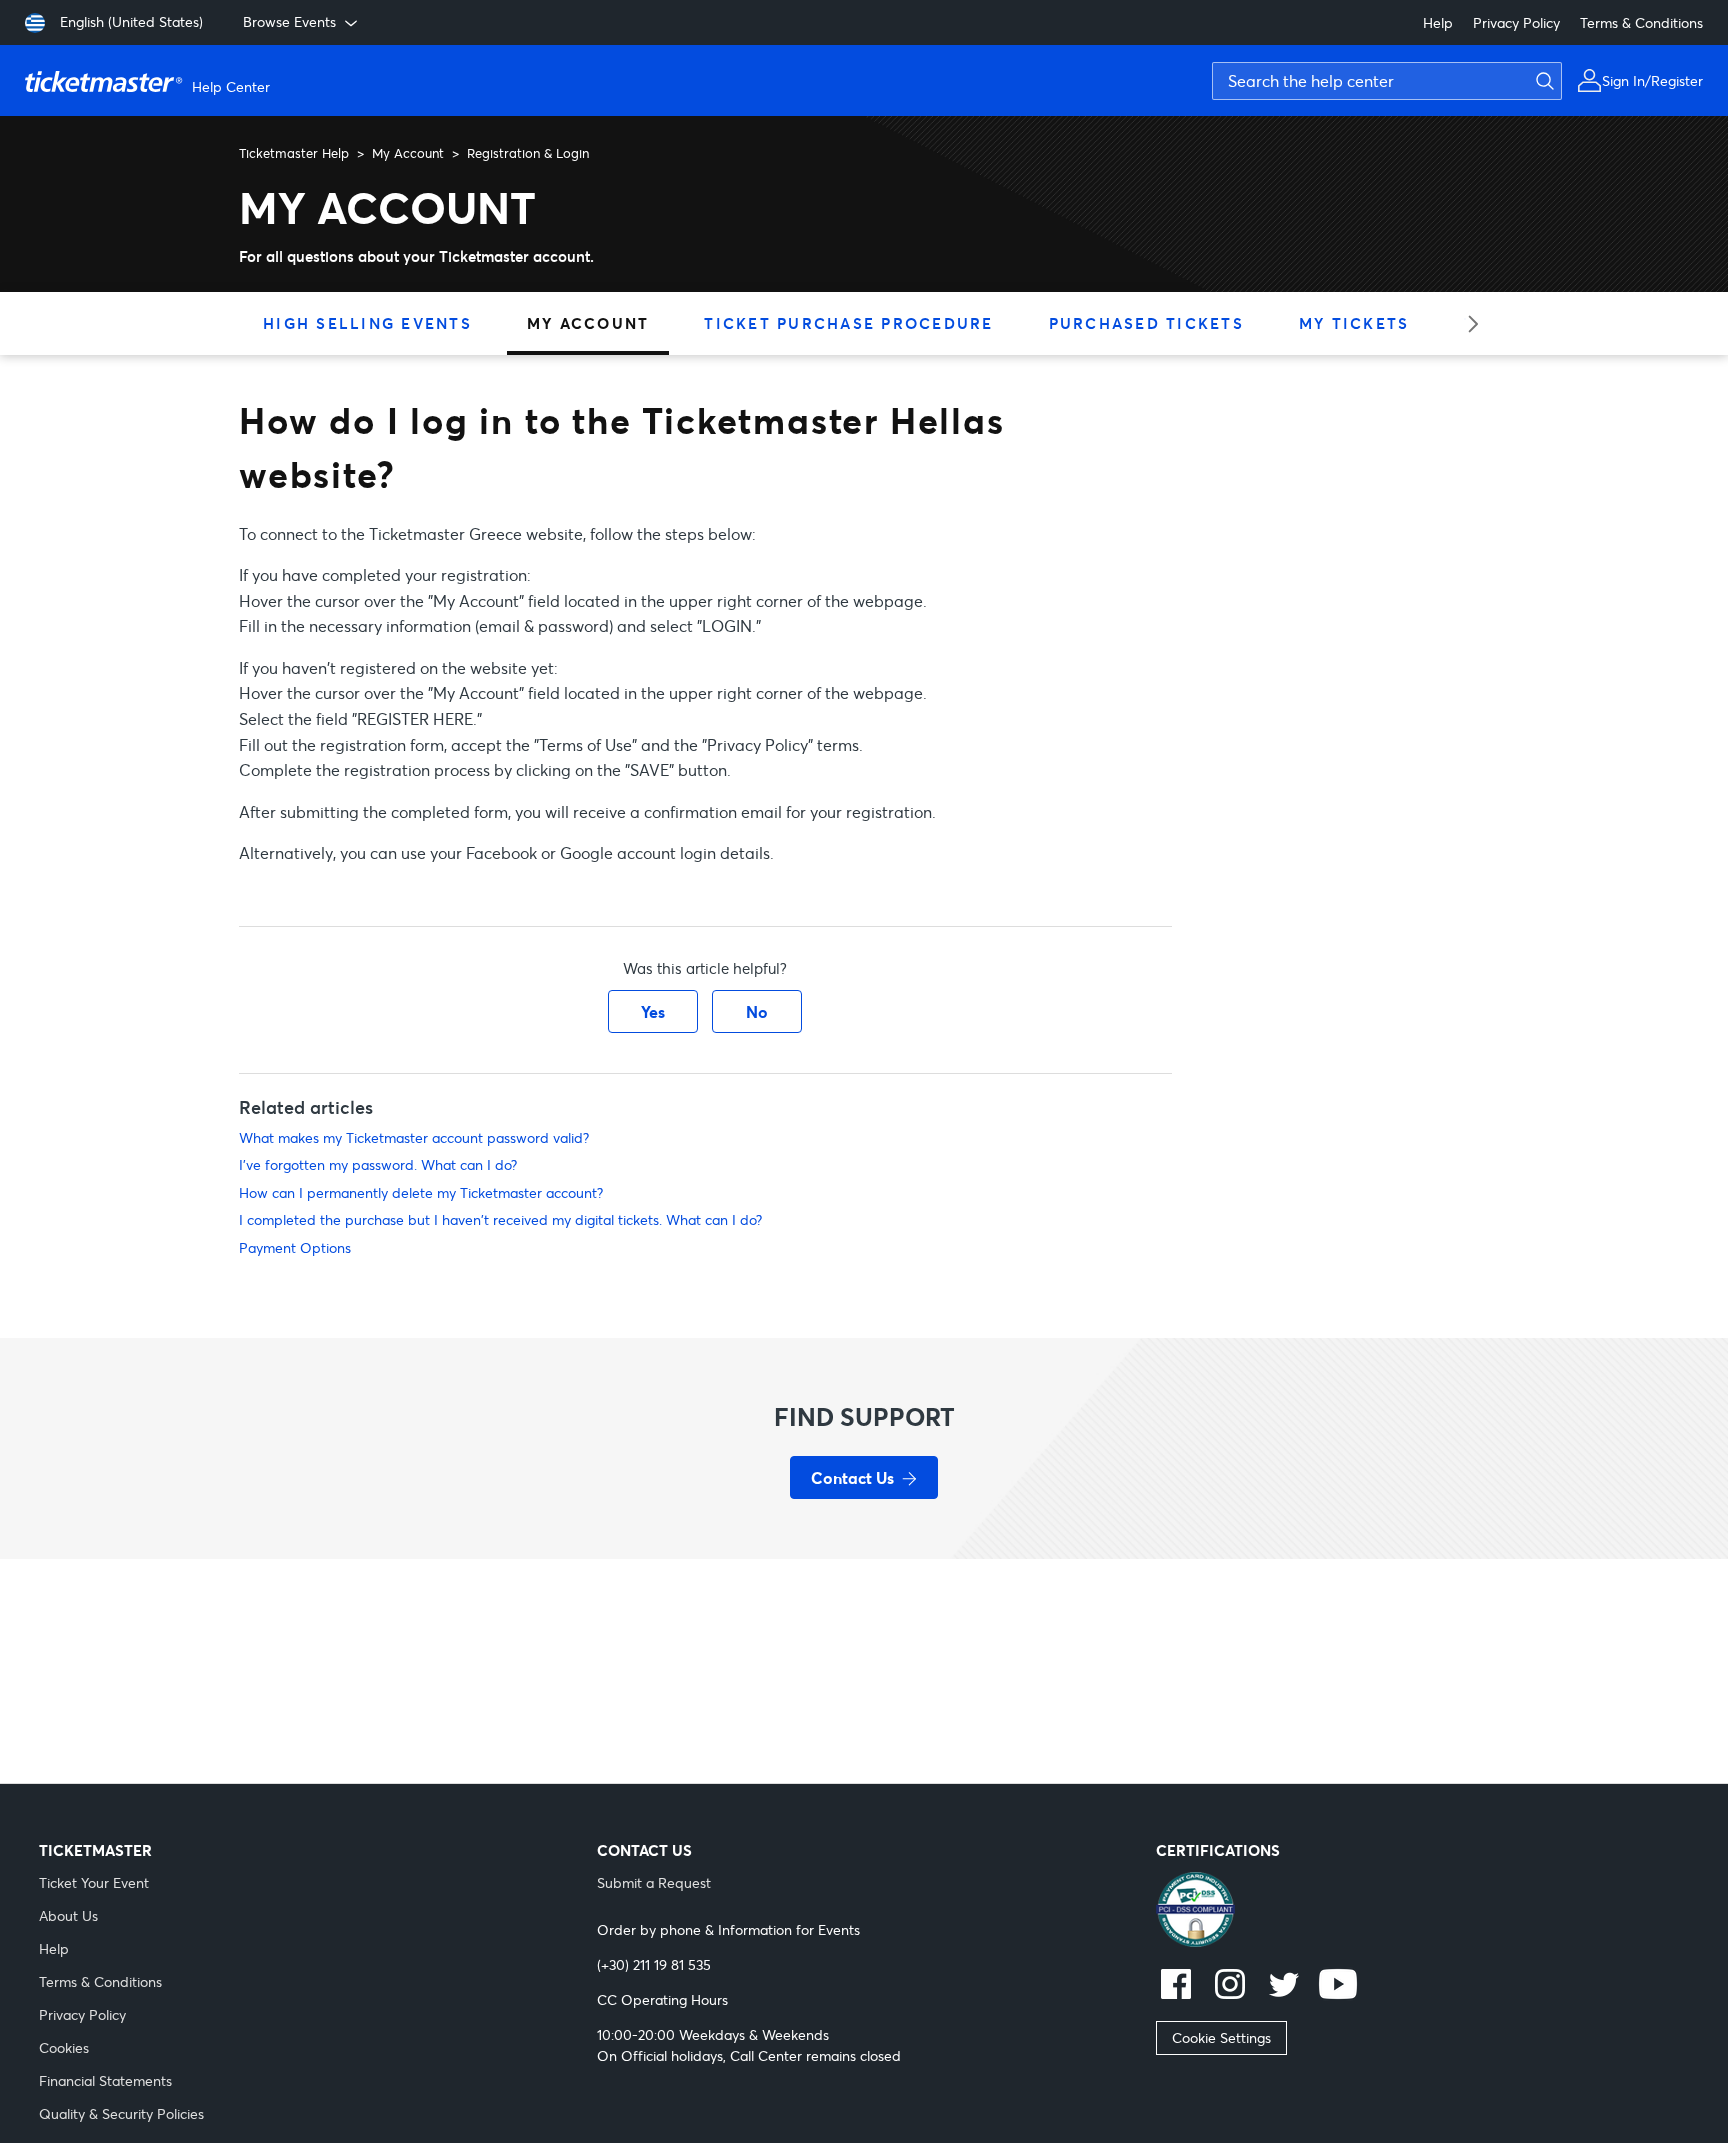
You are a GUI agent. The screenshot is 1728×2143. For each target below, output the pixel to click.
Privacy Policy (1516, 22)
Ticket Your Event (94, 1882)
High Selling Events (367, 323)
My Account (408, 153)
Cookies (64, 2047)
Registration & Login (528, 153)
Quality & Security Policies (121, 2113)
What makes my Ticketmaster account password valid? (414, 1137)
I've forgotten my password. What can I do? (378, 1164)
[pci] (1422, 1912)
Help (1438, 22)
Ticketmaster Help (294, 153)
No (757, 1011)
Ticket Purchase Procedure (848, 323)
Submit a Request (654, 1882)
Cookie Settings (1221, 2037)
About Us (68, 1915)
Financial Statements (105, 2080)
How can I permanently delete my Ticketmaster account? (421, 1192)
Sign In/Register (1652, 80)
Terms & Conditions (1641, 22)
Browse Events (289, 21)
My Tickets (1354, 323)
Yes (653, 1011)
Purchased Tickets (1146, 323)
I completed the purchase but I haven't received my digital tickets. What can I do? (500, 1219)
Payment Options (295, 1247)
